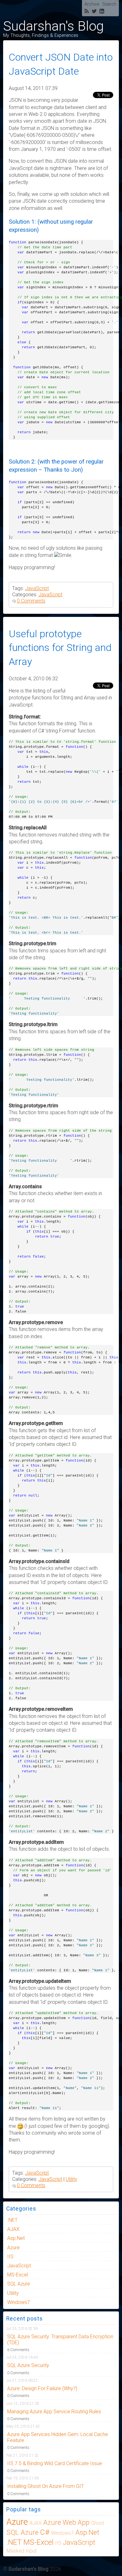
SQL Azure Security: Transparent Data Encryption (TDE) (60, 2340)
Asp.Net (16, 2238)
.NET (12, 2220)
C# (45, 2532)
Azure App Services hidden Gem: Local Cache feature (58, 2437)
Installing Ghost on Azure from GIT (46, 2486)
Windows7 (19, 2302)
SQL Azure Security (28, 2365)
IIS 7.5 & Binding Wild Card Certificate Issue (55, 2463)
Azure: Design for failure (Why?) (42, 2388)
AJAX (13, 2229)
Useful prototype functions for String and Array (60, 648)
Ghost (98, 2523)
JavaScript (37, 588)
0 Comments (31, 601)
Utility (71, 2179)
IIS (10, 2257)
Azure (13, 2248)
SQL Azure (19, 2284)
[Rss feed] (87, 12)
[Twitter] (94, 12)
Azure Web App (66, 2522)
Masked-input (22, 2551)
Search (109, 4)
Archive (92, 4)
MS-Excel (18, 2275)
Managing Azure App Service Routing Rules (54, 2412)
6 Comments (18, 2350)
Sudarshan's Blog (53, 26)
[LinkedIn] (102, 12)
